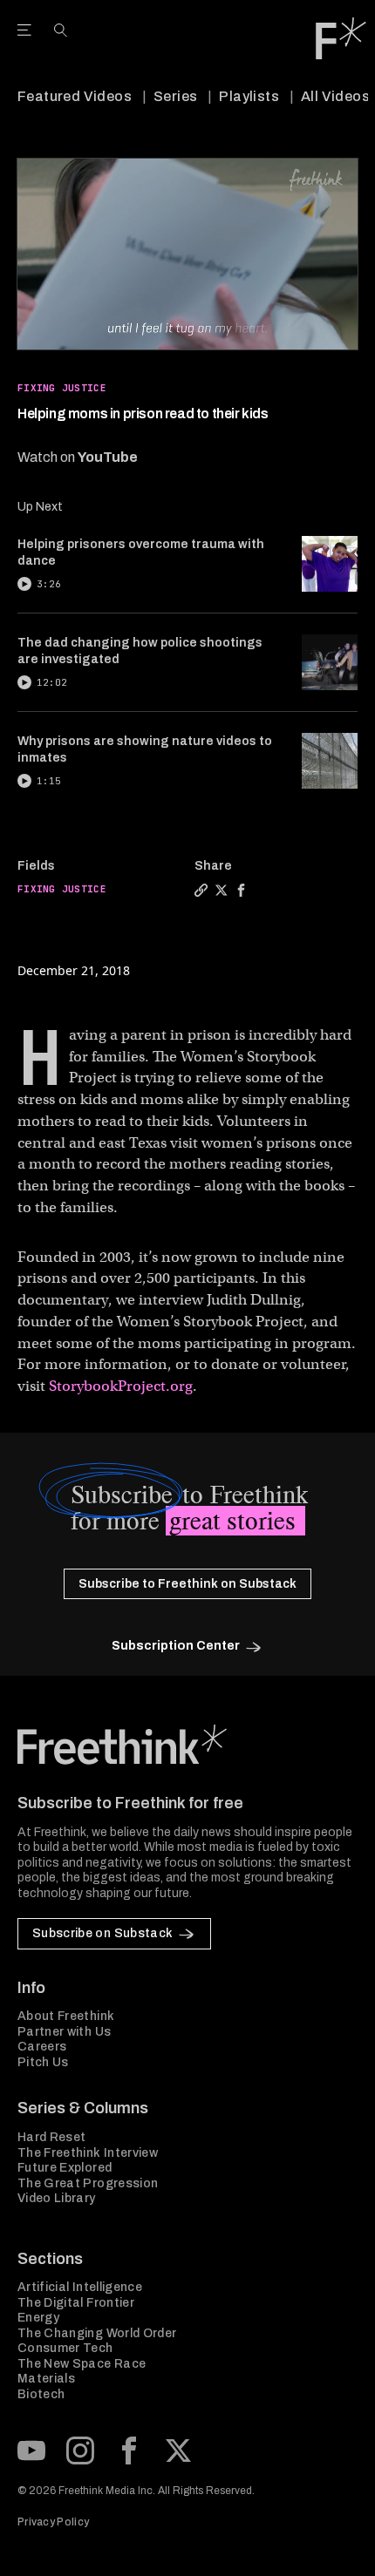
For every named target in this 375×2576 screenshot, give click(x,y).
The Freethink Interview (88, 2153)
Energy (38, 2318)
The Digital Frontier (76, 2303)
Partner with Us (64, 2032)
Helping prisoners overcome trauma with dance (141, 552)
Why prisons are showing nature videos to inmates (145, 749)
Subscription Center (176, 1646)
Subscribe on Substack (102, 1933)
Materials (46, 2379)
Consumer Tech (65, 2348)
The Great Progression (88, 2183)
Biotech (41, 2394)
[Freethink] (341, 38)
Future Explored (65, 2168)
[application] (187, 254)
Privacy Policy (53, 2522)
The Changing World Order (97, 2333)
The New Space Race (82, 2364)
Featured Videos (75, 96)
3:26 (49, 584)
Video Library (57, 2198)
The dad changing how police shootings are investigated (140, 651)
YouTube (108, 457)
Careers (42, 2047)
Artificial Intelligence (80, 2287)
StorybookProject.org (121, 1386)
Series (175, 96)
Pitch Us (43, 2062)
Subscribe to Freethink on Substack (187, 1584)
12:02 (52, 682)
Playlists (249, 96)
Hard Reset (52, 2137)
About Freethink (66, 2016)
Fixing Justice (62, 388)
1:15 (49, 781)
